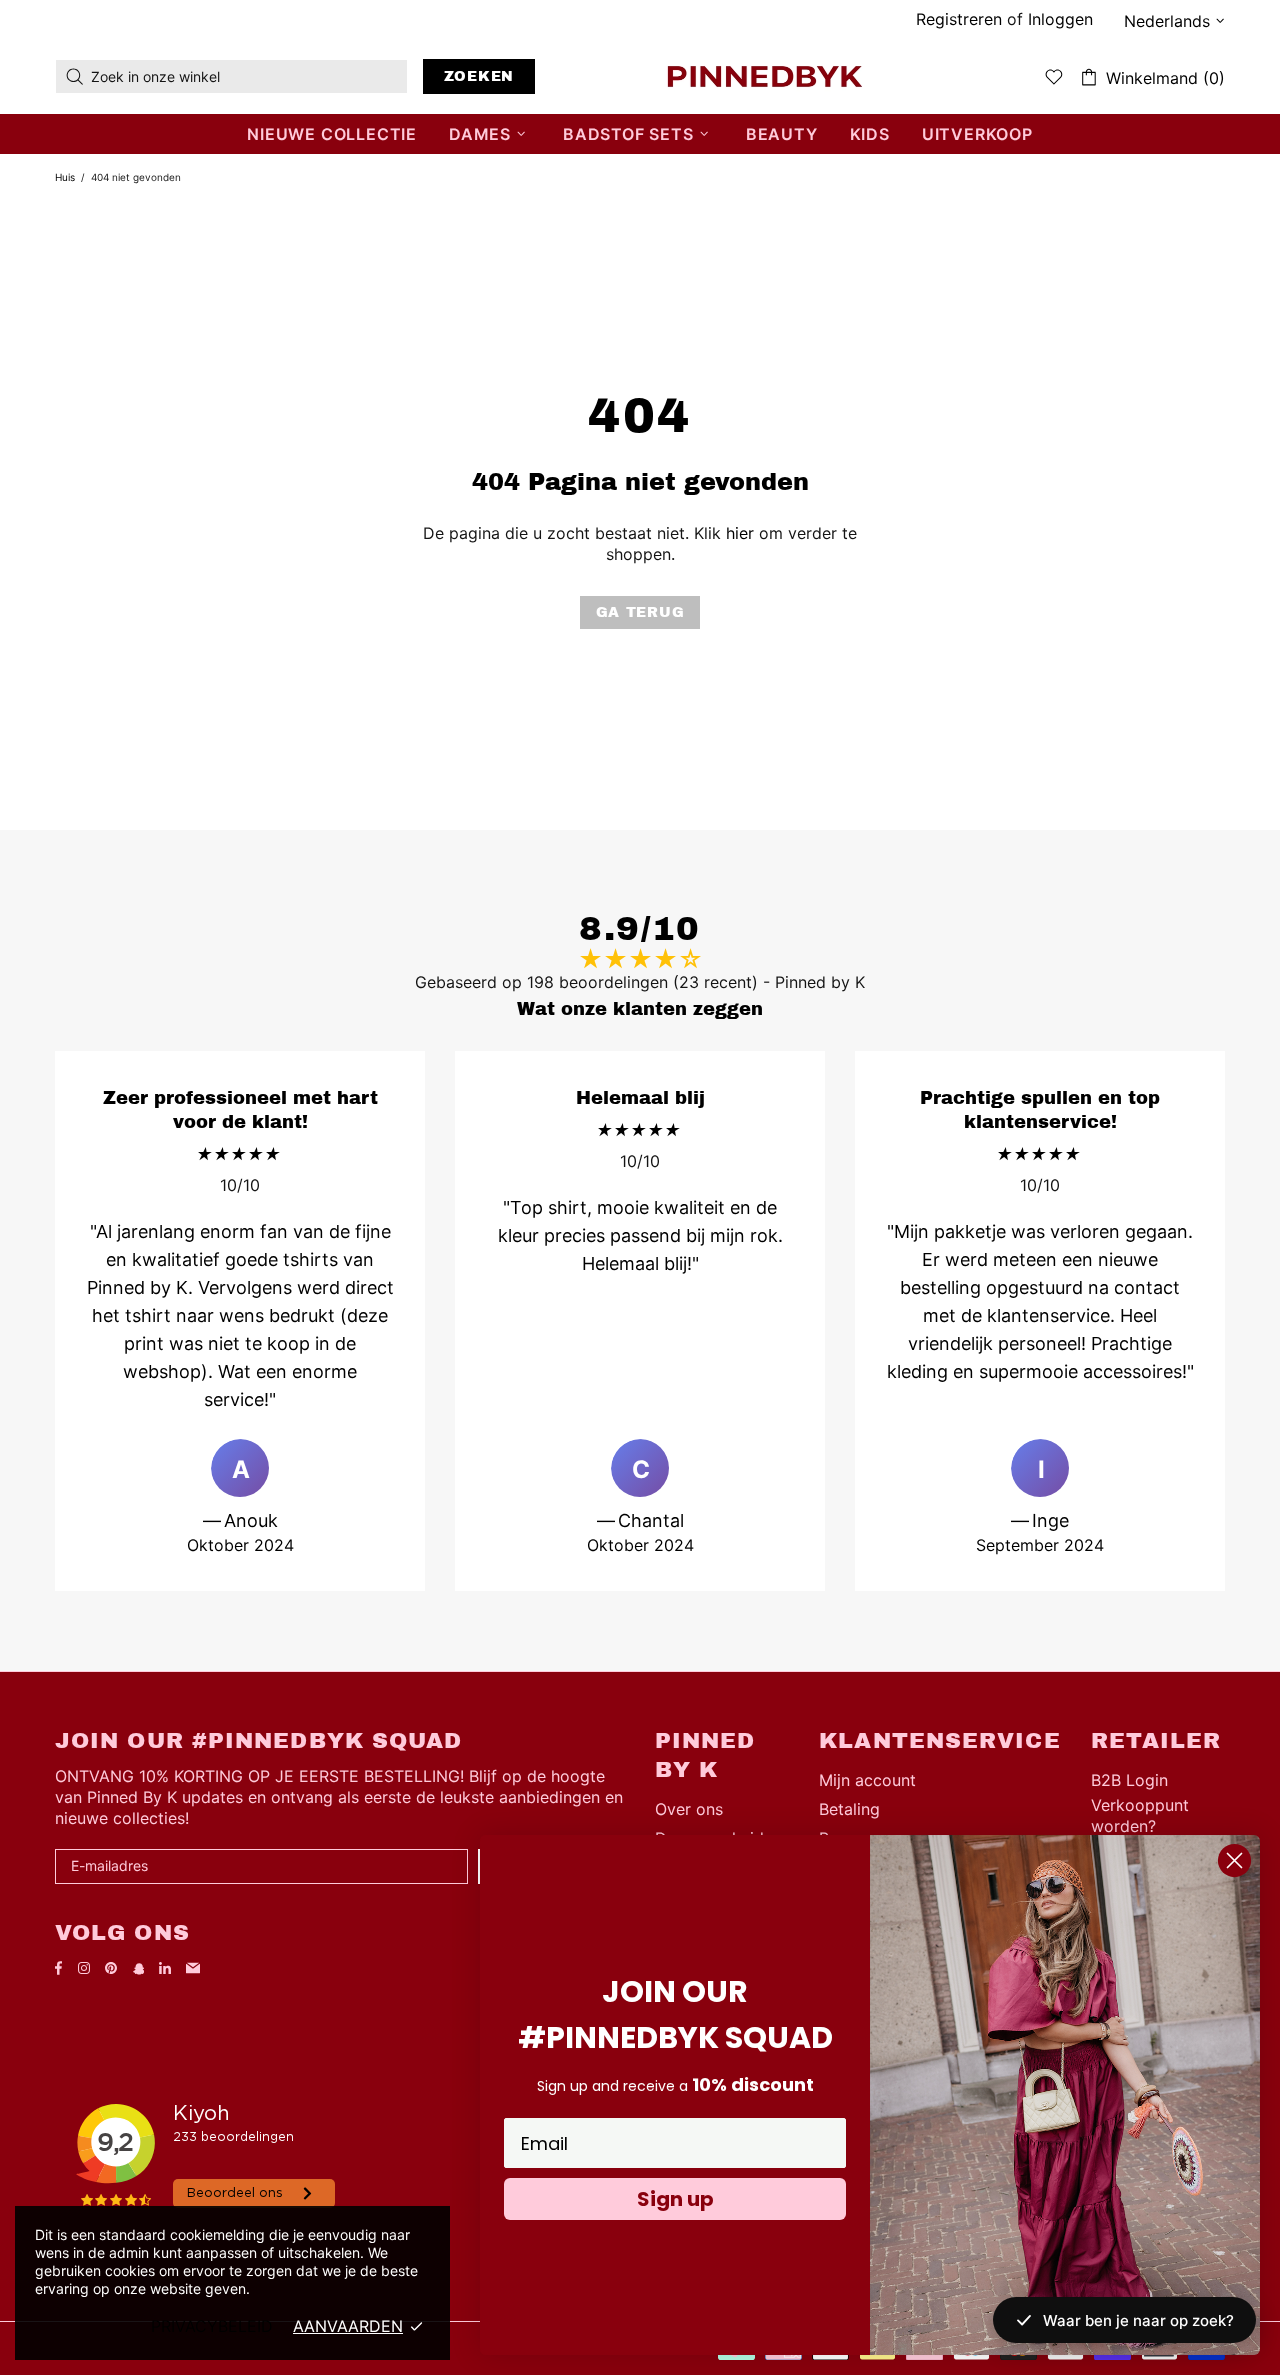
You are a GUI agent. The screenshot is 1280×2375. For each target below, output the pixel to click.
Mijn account (867, 1780)
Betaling (849, 1809)
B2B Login (1129, 1780)
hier (740, 533)
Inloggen (1060, 19)
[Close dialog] (1234, 1860)
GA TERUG (640, 612)
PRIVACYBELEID (212, 2326)
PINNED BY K (765, 76)
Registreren (959, 19)
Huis (65, 177)
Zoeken (479, 76)
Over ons (689, 1809)
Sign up (675, 2199)
